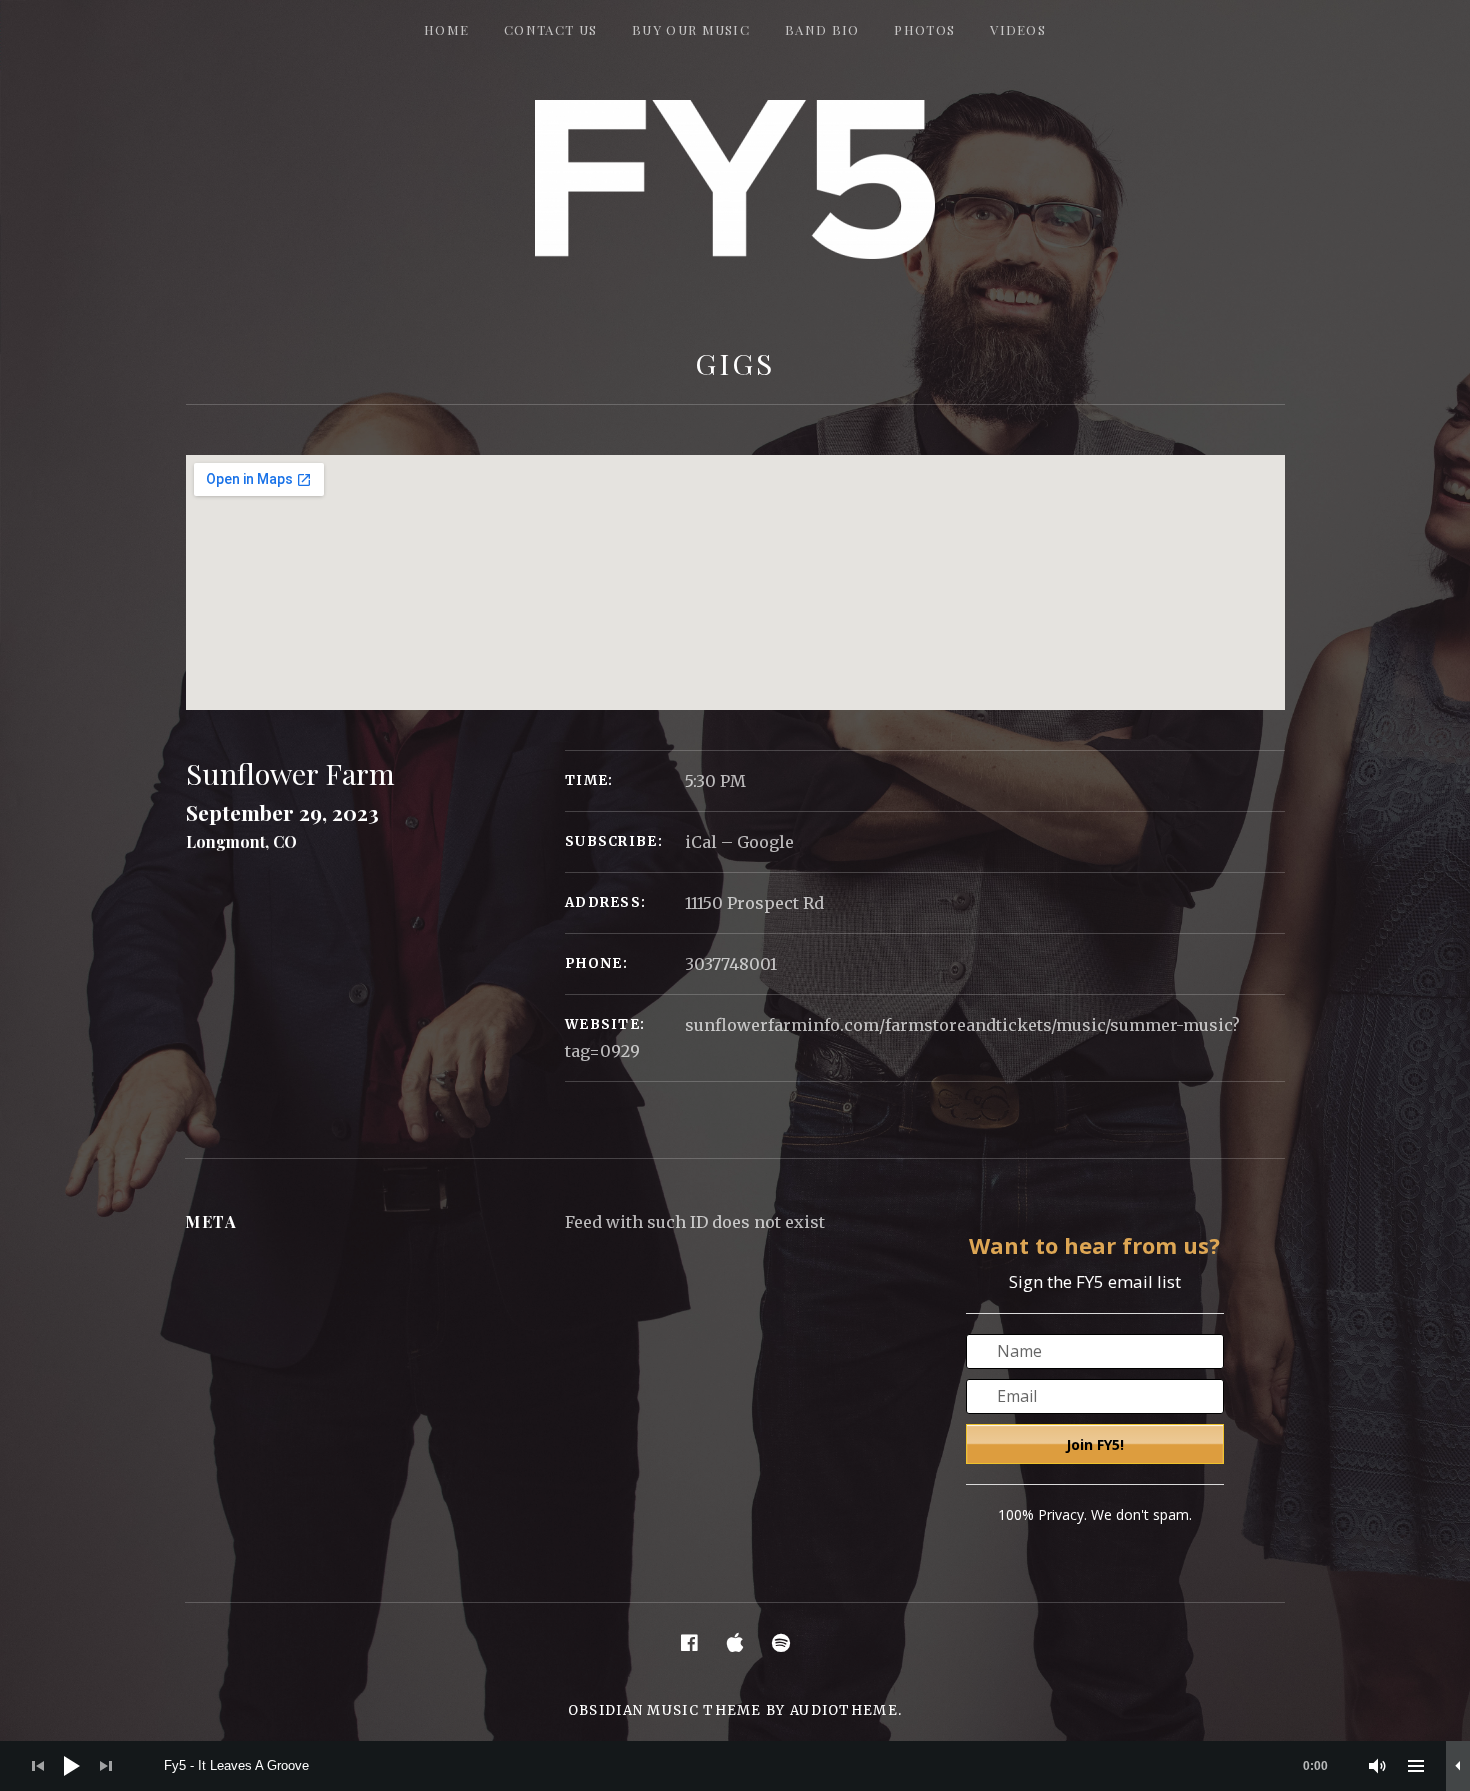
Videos (1018, 29)
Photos (924, 29)
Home (446, 29)
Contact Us (550, 29)
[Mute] (1378, 1766)
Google (765, 842)
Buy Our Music (691, 29)
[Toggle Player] (1458, 1766)
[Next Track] (106, 1766)
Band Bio (822, 29)
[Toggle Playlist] (1416, 1766)
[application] (735, 1766)
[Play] (72, 1766)
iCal (701, 842)
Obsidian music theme (665, 1710)
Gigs (735, 363)
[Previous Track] (38, 1766)
